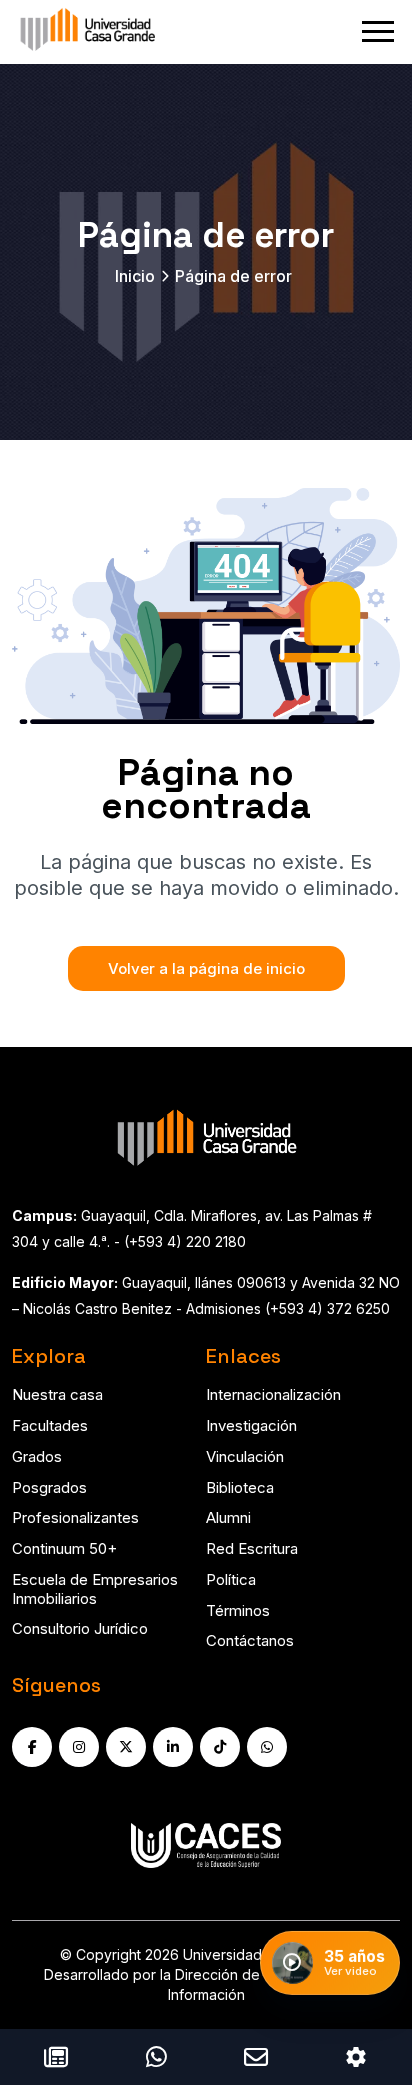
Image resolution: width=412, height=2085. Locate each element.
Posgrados (49, 1487)
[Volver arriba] (373, 1992)
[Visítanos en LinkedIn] (173, 1747)
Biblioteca (240, 1487)
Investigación (251, 1425)
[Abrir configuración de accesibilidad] (356, 2057)
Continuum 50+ (64, 1548)
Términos (238, 1610)
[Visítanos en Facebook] (32, 1747)
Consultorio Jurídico (80, 1628)
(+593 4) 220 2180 (185, 1241)
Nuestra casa (57, 1394)
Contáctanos (250, 1640)
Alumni (228, 1517)
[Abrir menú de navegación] (378, 32)
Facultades (50, 1425)
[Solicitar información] (256, 2057)
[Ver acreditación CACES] (206, 1845)
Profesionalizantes (75, 1517)
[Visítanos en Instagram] (79, 1747)
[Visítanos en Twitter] (126, 1747)
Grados (37, 1456)
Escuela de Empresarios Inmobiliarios (95, 1589)
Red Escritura (252, 1548)
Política (231, 1579)
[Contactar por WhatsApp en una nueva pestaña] (156, 2057)
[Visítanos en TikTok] (220, 1747)
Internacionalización (273, 1394)
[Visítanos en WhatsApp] (267, 1747)
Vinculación (245, 1456)
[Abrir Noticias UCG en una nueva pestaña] (56, 2057)
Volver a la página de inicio (206, 968)
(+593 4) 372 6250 (327, 1308)
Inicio (135, 276)
